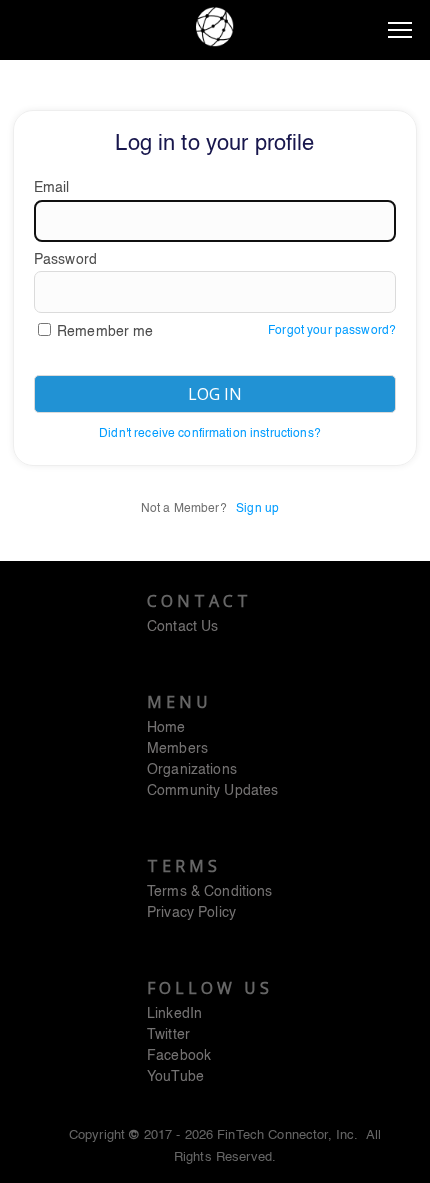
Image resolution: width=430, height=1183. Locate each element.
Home (166, 728)
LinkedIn (174, 1014)
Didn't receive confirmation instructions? (210, 434)
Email (52, 188)
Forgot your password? (332, 331)
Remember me (105, 332)
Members (177, 749)
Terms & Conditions (210, 892)
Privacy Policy (191, 913)
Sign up (257, 509)
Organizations (192, 770)
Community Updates (212, 791)
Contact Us (182, 627)
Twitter (168, 1035)
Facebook (179, 1056)
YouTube (175, 1077)
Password (65, 260)
